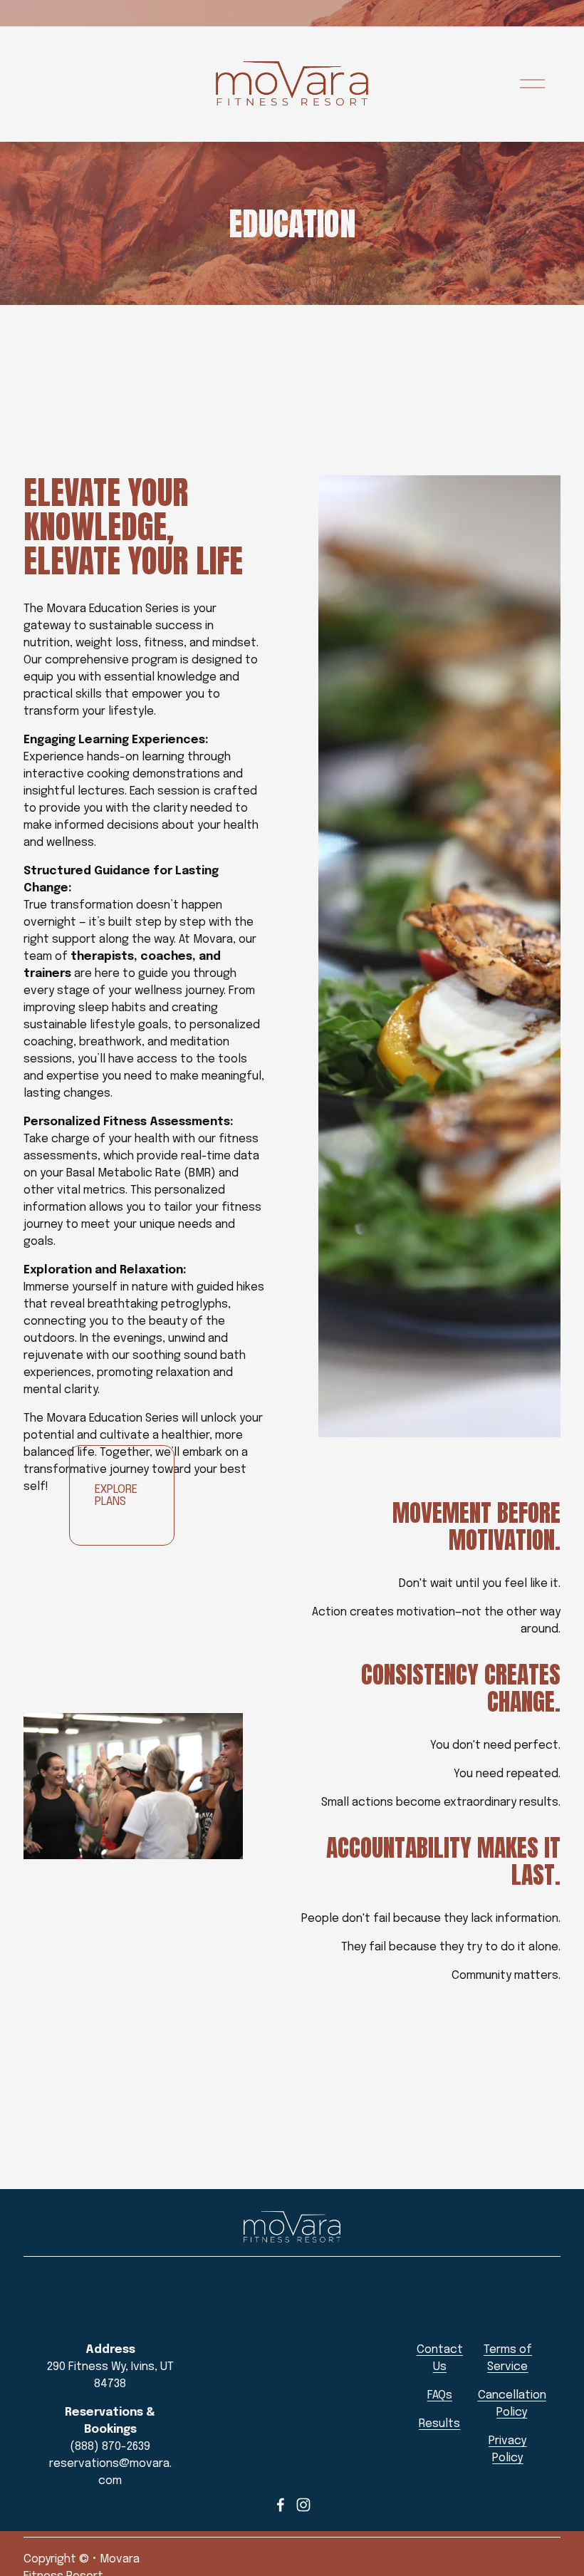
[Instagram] (303, 2505)
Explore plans (116, 1496)
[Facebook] (281, 2505)
